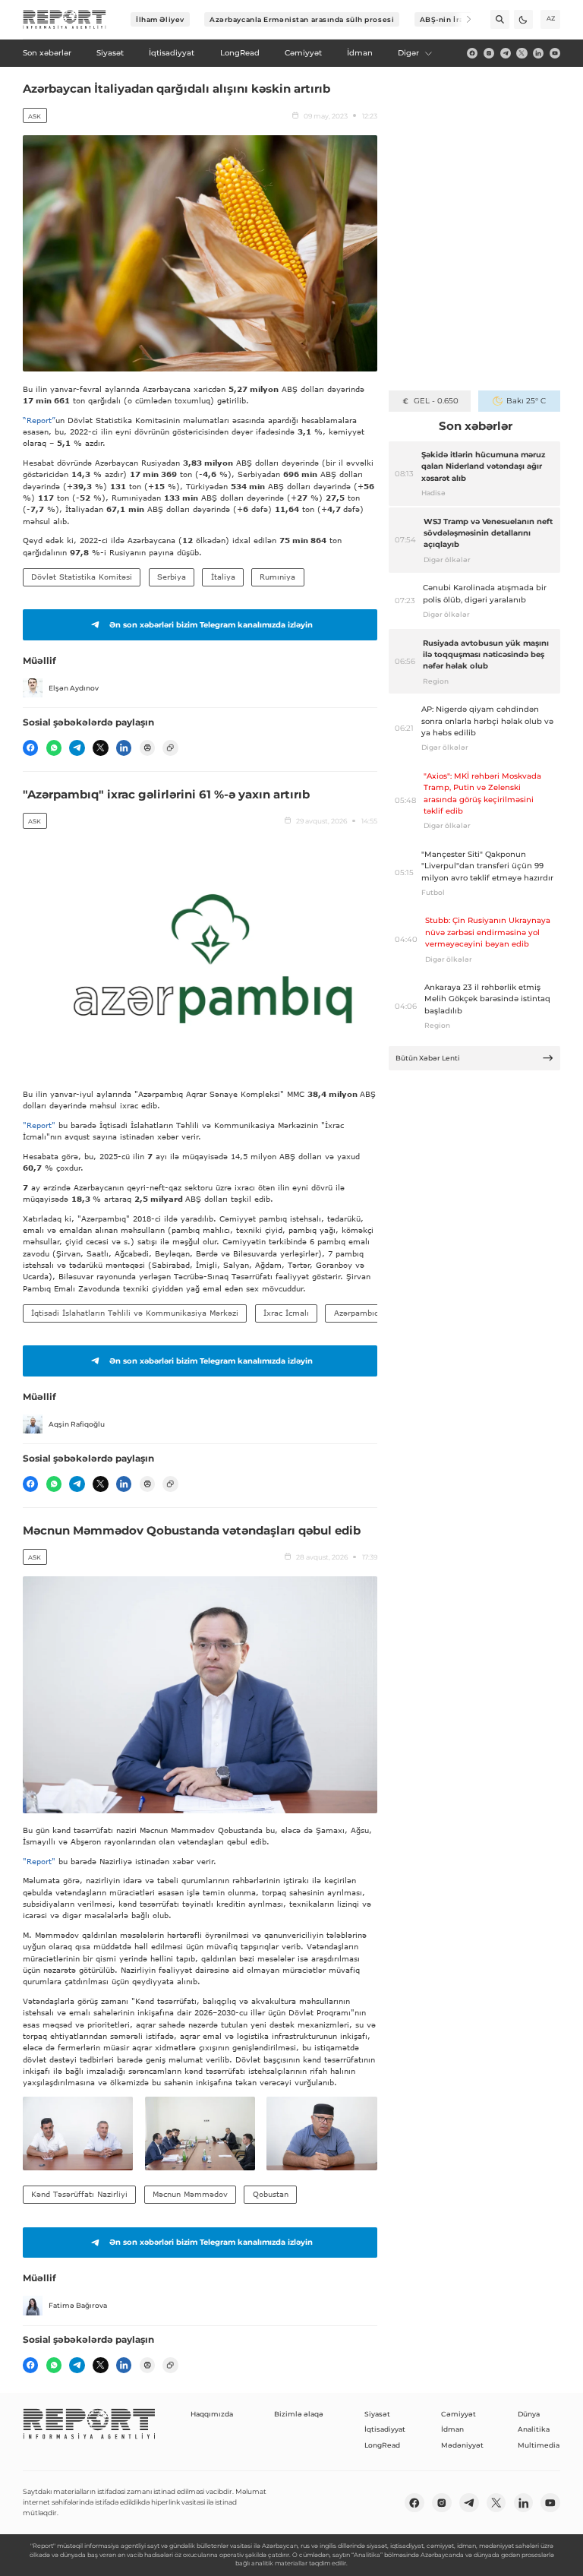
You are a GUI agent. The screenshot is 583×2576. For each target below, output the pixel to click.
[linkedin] (538, 53)
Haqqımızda (212, 2414)
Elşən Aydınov (74, 688)
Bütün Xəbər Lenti (428, 1058)
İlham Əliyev (160, 19)
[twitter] (522, 53)
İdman (452, 2429)
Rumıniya (277, 577)
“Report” (39, 420)
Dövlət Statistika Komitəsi (82, 577)
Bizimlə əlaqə (299, 2414)
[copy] (170, 748)
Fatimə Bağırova (78, 2305)
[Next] (462, 19)
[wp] (54, 748)
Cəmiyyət (459, 2414)
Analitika (534, 2429)
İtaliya (223, 577)
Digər (408, 53)
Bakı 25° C (526, 401)
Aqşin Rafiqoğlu (77, 1424)
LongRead (382, 2445)
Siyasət (377, 2414)
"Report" (39, 1125)
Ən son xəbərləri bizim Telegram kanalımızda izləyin (211, 625)
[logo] (65, 20)
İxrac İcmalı (286, 1313)
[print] (147, 748)
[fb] (472, 53)
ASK (35, 116)
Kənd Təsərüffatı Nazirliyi (79, 2194)
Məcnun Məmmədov (190, 2194)
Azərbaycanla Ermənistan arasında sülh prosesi (302, 19)
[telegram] (506, 53)
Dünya (529, 2414)
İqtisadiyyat (385, 2429)
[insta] (489, 53)
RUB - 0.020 (436, 401)
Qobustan (271, 2194)
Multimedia (539, 2445)
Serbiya (172, 577)
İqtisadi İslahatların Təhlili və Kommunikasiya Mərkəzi (135, 1313)
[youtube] (555, 53)
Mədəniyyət (462, 2445)
